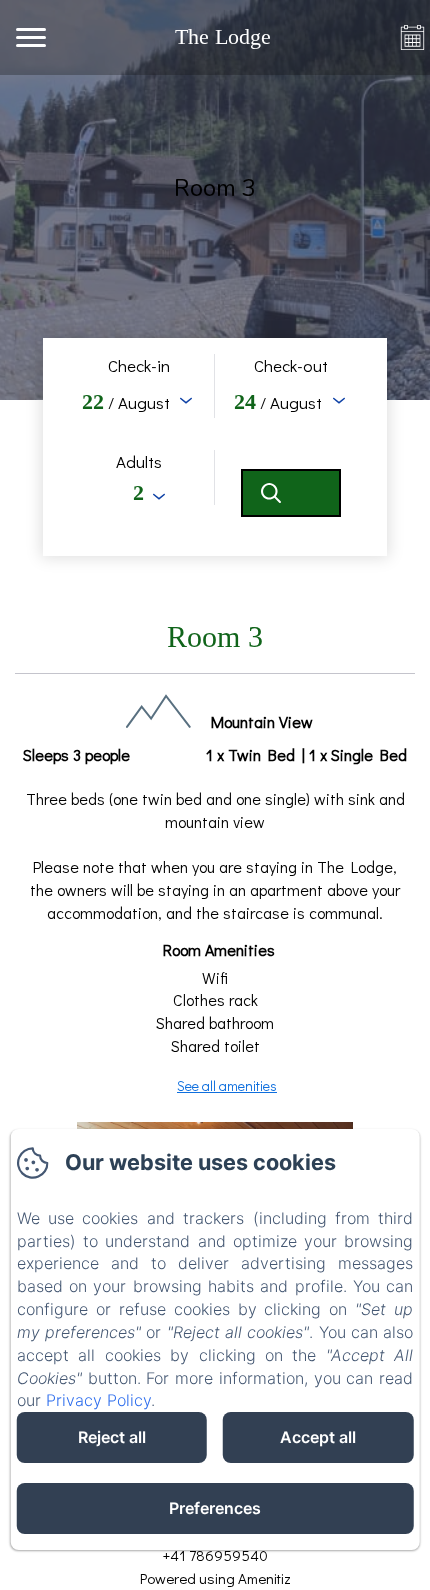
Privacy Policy (98, 1400)
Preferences (215, 1508)
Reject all (112, 1437)
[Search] (291, 493)
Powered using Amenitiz (215, 1578)
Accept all (318, 1437)
